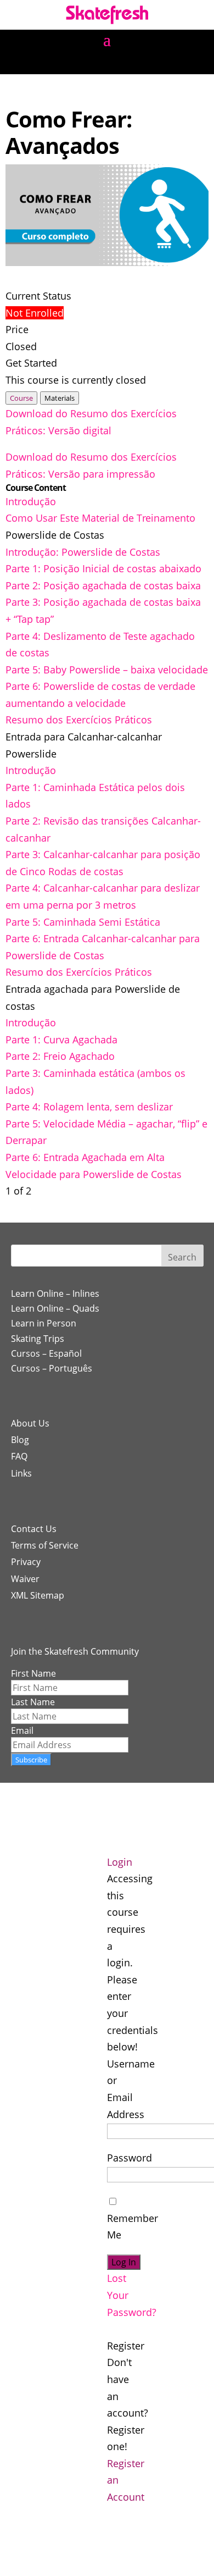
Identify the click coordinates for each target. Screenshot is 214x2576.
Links (21, 1473)
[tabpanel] (107, 444)
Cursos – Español (46, 1353)
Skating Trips (38, 1339)
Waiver (25, 1579)
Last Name (33, 1702)
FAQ (19, 1456)
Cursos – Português (52, 1368)
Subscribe (31, 1760)
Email (22, 1731)
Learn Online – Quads (55, 1308)
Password (129, 2158)
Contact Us (34, 1529)
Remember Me (133, 2226)
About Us (30, 1423)
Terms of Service (45, 1545)
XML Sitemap (38, 1595)
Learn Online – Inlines (55, 1293)
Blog (20, 1440)
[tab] (21, 398)
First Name (33, 1673)
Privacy (26, 1562)
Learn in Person (44, 1323)
